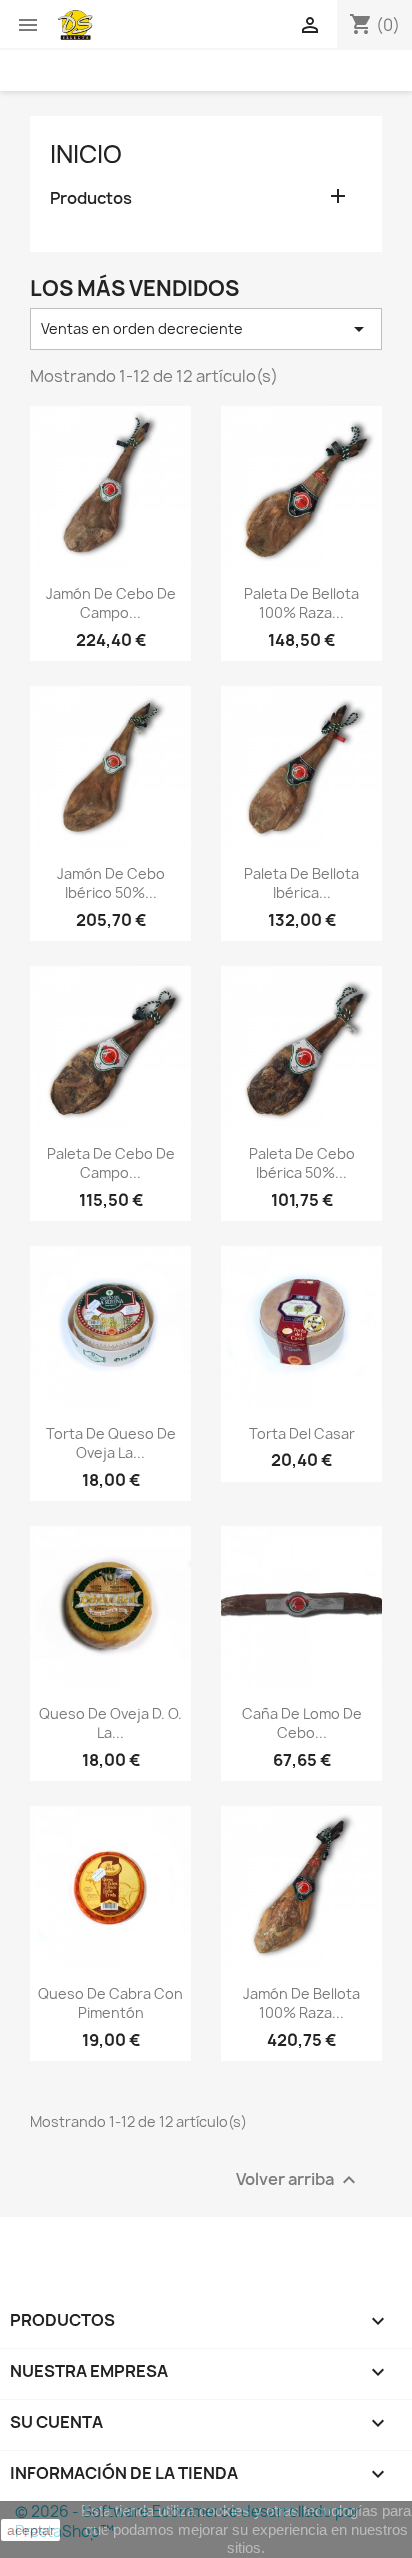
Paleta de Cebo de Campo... (111, 1163)
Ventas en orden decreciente (206, 329)
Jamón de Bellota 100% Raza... (301, 2003)
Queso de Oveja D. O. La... (110, 1723)
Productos (91, 198)
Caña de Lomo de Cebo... (302, 1723)
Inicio (86, 154)
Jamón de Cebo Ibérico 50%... (111, 883)
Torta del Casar (302, 1433)
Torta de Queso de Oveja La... (111, 1443)
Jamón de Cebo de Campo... (111, 603)
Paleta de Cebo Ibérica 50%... (302, 1163)
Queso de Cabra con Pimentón (110, 2003)
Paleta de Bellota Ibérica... (301, 883)
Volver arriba (298, 2180)
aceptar (31, 2530)
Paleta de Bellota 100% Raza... (301, 603)
